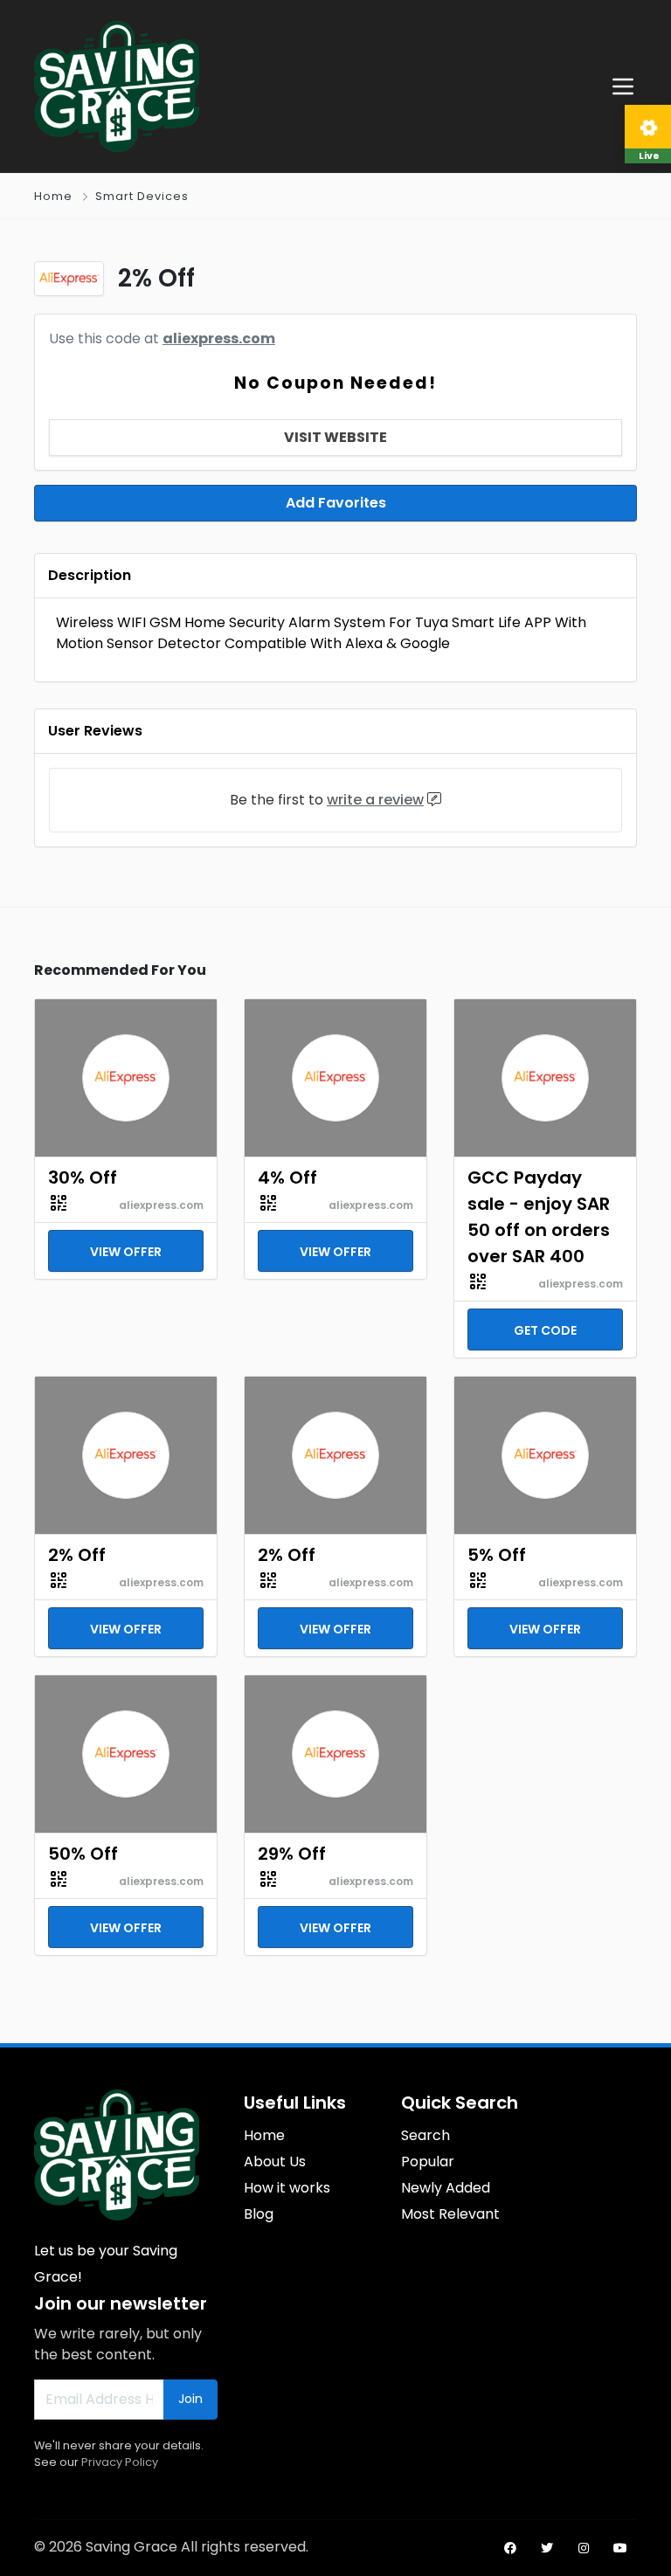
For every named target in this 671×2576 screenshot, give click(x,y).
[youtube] (620, 2548)
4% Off (287, 1178)
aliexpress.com (219, 338)
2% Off (77, 1555)
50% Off (83, 1854)
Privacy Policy (120, 2462)
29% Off (292, 1854)
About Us (275, 2162)
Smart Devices (142, 196)
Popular (428, 2162)
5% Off (497, 1555)
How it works (287, 2188)
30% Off (83, 1178)
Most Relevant (450, 2214)
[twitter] (547, 2548)
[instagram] (584, 2548)
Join (190, 2399)
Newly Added (446, 2188)
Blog (259, 2214)
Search (425, 2135)
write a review (375, 800)
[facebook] (510, 2548)
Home (53, 196)
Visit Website (335, 437)
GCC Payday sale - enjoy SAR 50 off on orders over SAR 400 (539, 1217)
